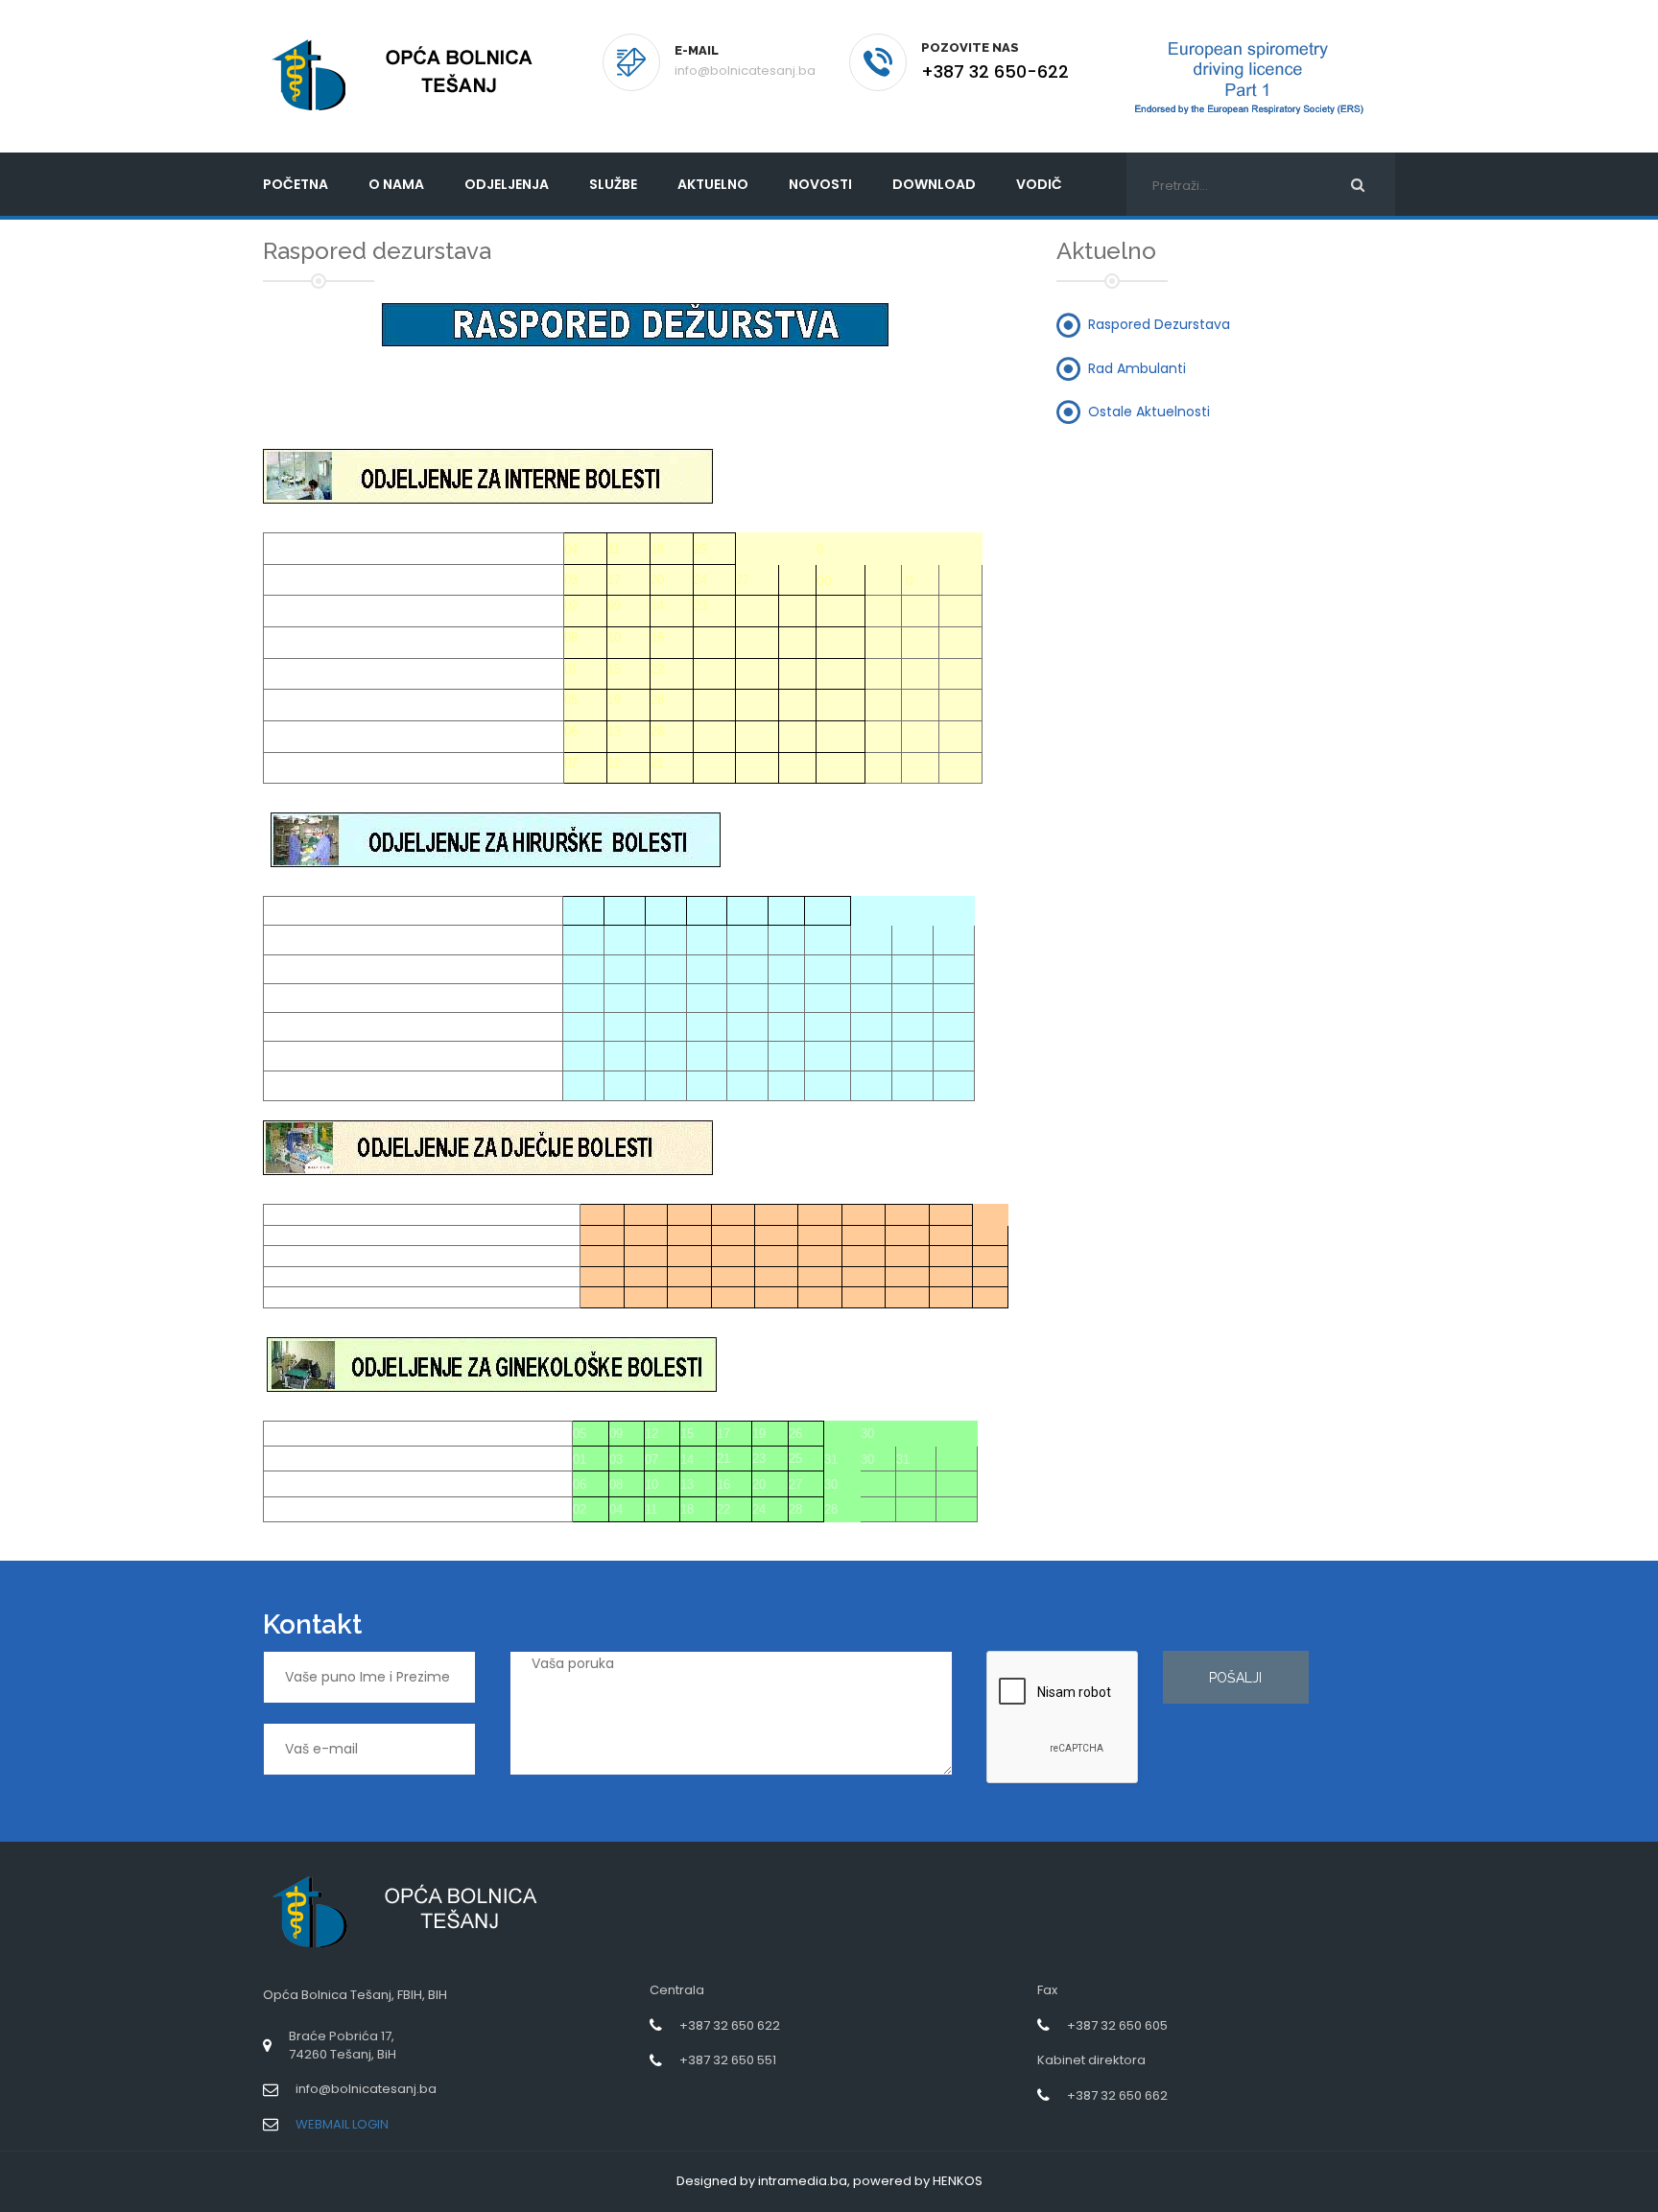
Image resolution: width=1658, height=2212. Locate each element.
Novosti (820, 184)
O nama (396, 184)
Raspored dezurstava (1159, 324)
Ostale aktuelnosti (1149, 412)
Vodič (1039, 184)
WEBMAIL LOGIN (342, 2124)
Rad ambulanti (1137, 367)
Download (934, 184)
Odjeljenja (507, 184)
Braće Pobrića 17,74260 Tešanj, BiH (343, 2045)
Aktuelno (713, 184)
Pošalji (1235, 1678)
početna (296, 184)
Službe (613, 184)
